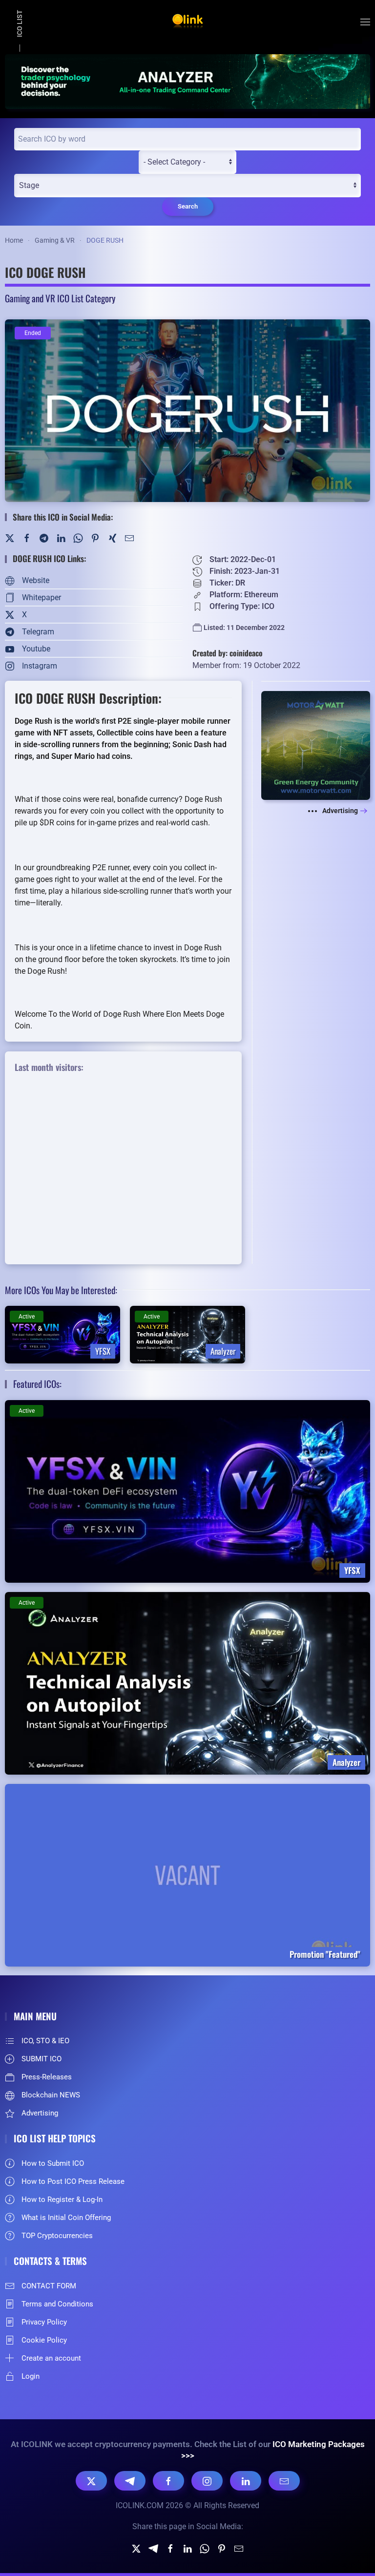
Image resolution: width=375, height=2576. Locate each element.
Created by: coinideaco (228, 653)
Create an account (51, 2358)
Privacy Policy (44, 2322)
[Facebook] (27, 537)
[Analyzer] (187, 81)
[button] (365, 22)
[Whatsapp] (205, 2548)
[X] (91, 2481)
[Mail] (129, 537)
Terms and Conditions (57, 2304)
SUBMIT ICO (42, 2059)
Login (31, 2376)
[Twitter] (10, 537)
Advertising (340, 811)
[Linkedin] (187, 2548)
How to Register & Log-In (62, 2199)
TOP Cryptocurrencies (57, 2236)
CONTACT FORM (49, 2286)
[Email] (284, 2481)
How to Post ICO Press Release (73, 2181)
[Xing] (112, 537)
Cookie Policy (44, 2340)
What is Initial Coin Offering (66, 2218)
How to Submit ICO (53, 2163)
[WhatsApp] (78, 537)
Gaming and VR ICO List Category (60, 298)
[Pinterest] (95, 537)
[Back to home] (187, 22)
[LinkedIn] (61, 537)
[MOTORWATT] (316, 745)
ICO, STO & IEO (45, 2041)
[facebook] (170, 2548)
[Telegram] (44, 537)
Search (188, 206)
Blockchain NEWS (51, 2095)
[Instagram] (207, 2481)
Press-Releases (47, 2077)
